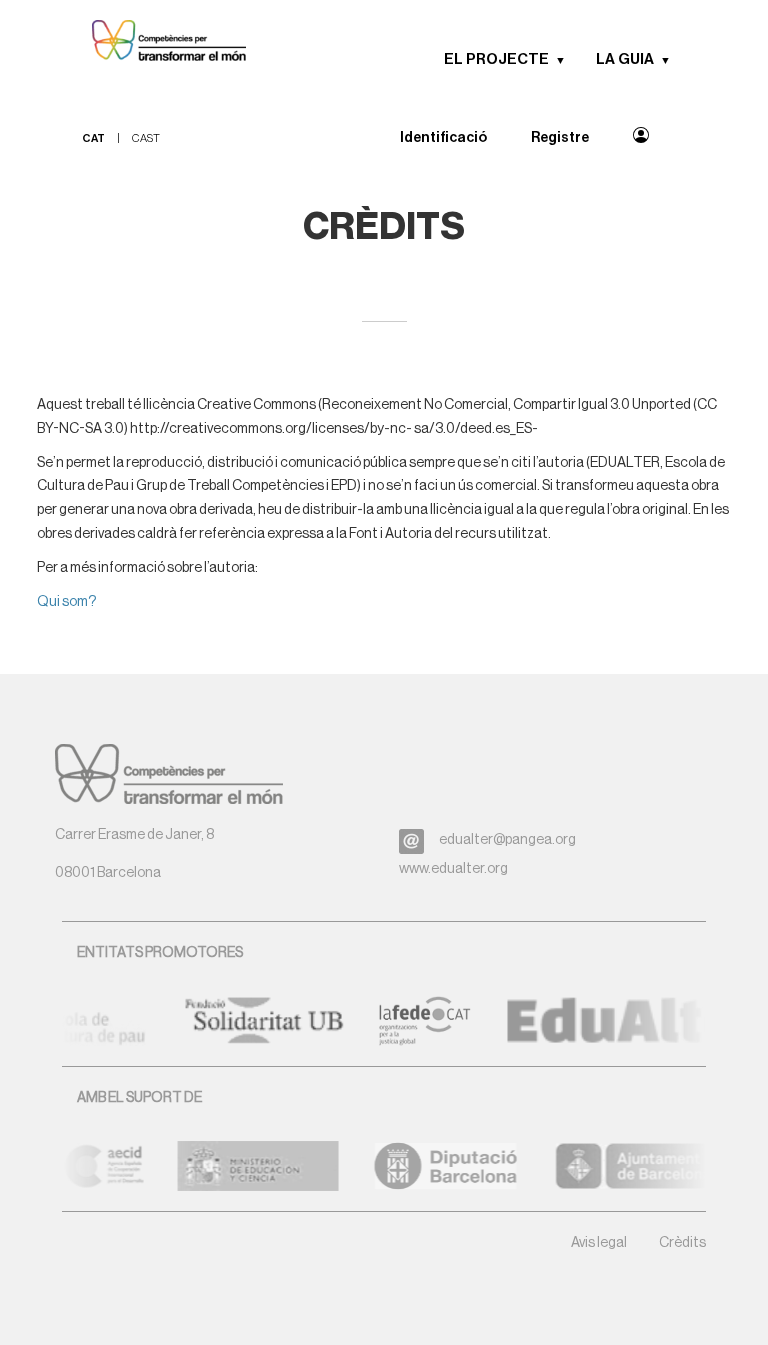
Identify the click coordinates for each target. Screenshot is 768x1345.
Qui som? (66, 602)
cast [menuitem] (146, 138)
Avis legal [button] (599, 1243)
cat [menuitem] (93, 138)
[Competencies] (159, 42)
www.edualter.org (453, 869)
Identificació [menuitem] (443, 138)
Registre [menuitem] (560, 138)
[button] (567, 60)
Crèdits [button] (682, 1243)
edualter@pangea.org (507, 840)
